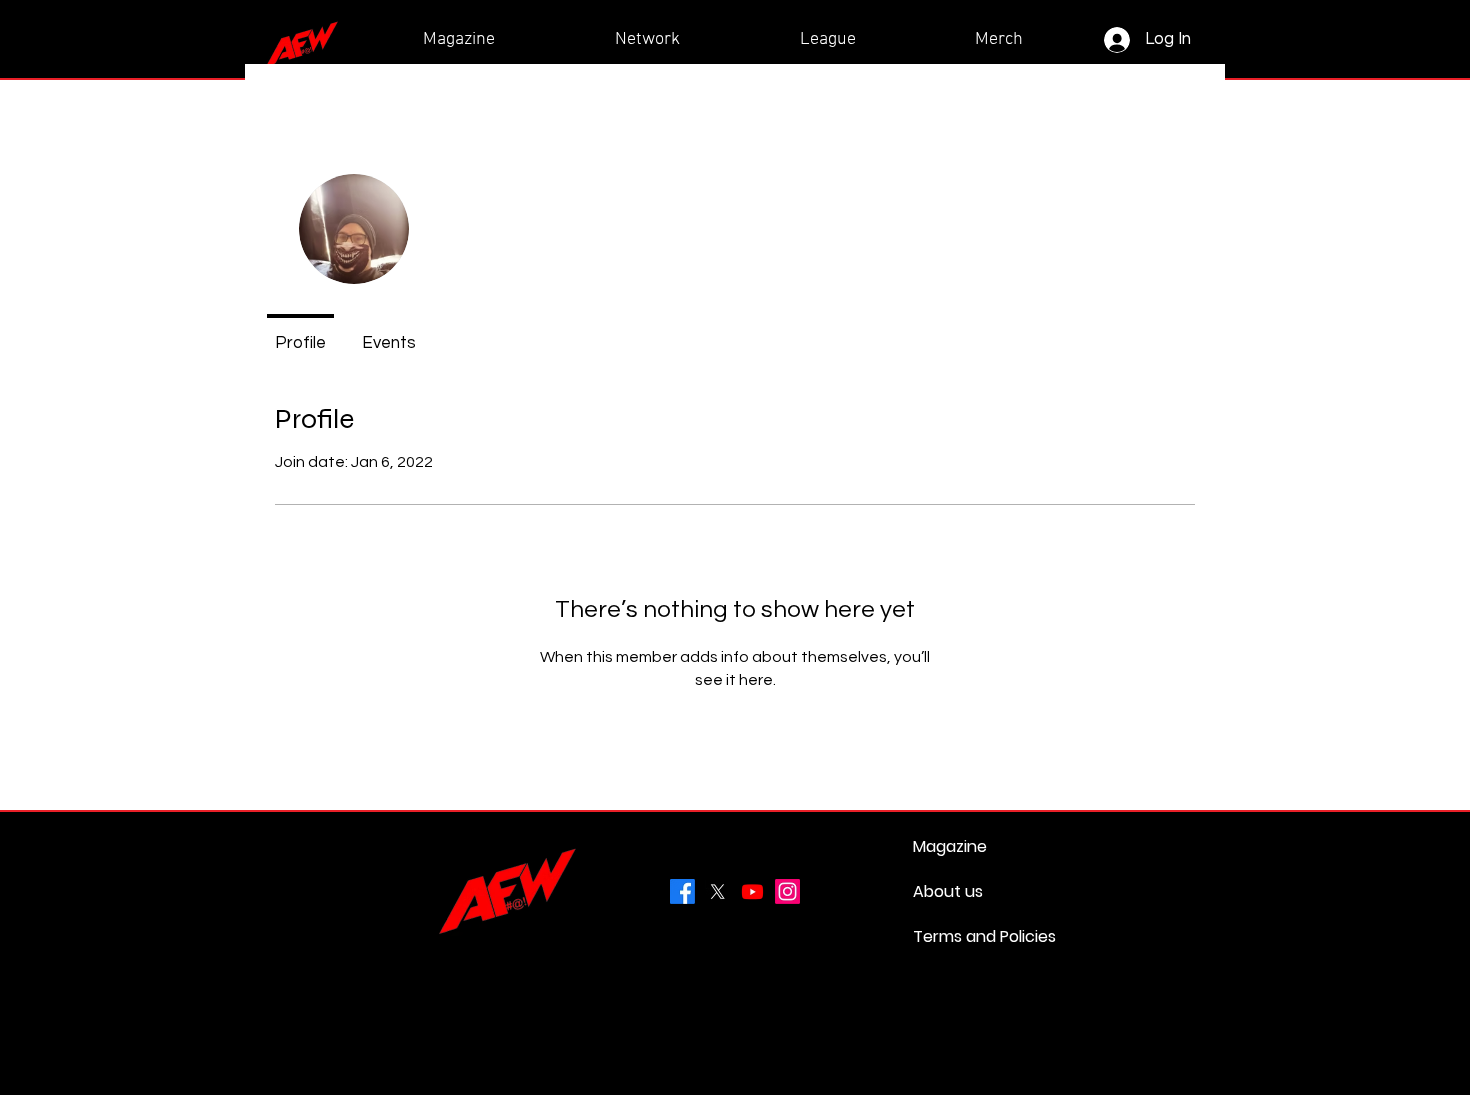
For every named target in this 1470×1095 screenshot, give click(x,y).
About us (948, 891)
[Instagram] (787, 891)
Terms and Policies (961, 936)
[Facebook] (682, 891)
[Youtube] (752, 891)
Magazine (950, 846)
